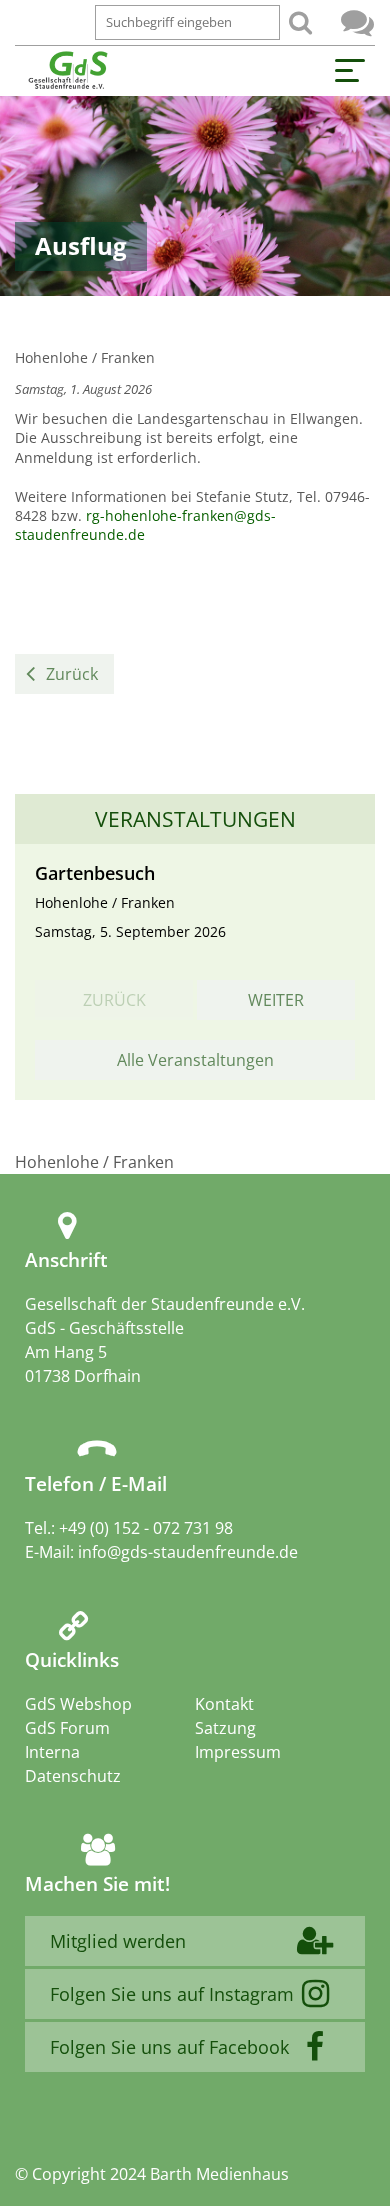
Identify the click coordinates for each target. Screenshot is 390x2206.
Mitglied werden (118, 1941)
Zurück (72, 674)
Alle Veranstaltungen (195, 1060)
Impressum (238, 1752)
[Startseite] (67, 71)
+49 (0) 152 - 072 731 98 (146, 1528)
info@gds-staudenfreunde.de (188, 1552)
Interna (52, 1752)
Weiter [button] (276, 1000)
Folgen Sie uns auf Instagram (172, 1994)
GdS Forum (357, 22)
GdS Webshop (78, 1704)
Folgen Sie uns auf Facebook (169, 2047)
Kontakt (224, 1704)
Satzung (225, 1728)
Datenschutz (73, 1776)
